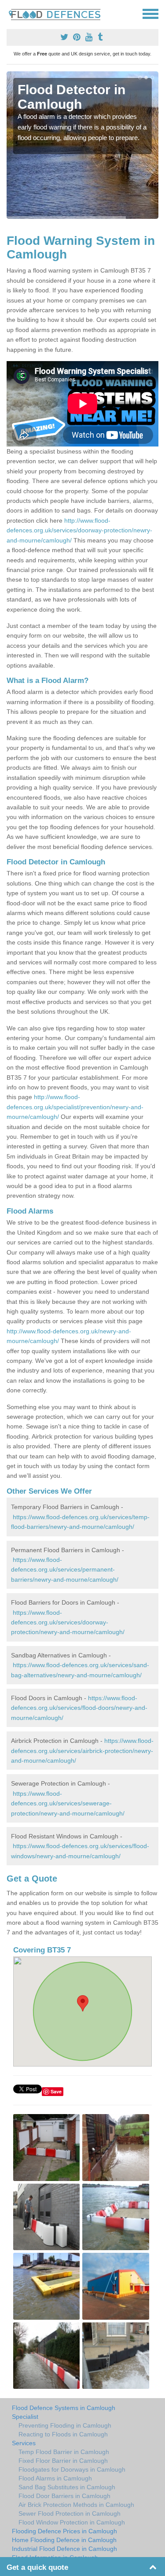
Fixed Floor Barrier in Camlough (63, 2461)
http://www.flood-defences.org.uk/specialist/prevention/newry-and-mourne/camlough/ (75, 1107)
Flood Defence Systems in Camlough (64, 2408)
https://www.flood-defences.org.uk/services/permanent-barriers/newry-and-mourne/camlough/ (65, 1570)
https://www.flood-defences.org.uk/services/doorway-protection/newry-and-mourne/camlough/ (68, 1622)
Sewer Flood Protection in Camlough (70, 2513)
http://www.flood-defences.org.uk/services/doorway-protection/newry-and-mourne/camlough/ (79, 530)
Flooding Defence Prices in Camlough (64, 2531)
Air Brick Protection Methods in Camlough (76, 2505)
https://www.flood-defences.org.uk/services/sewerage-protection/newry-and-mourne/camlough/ (68, 1803)
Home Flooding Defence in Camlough (64, 2540)
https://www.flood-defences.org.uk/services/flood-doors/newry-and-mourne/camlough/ (79, 1708)
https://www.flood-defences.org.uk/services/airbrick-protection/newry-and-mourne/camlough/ (82, 1751)
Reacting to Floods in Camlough (63, 2434)
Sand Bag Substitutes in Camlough (67, 2487)
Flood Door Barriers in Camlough (64, 2496)
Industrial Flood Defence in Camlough (64, 2549)
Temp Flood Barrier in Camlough (64, 2452)
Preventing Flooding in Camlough (65, 2425)
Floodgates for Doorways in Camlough (72, 2469)
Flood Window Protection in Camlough (72, 2522)
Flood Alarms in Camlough (55, 2478)
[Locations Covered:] (11, 13)
